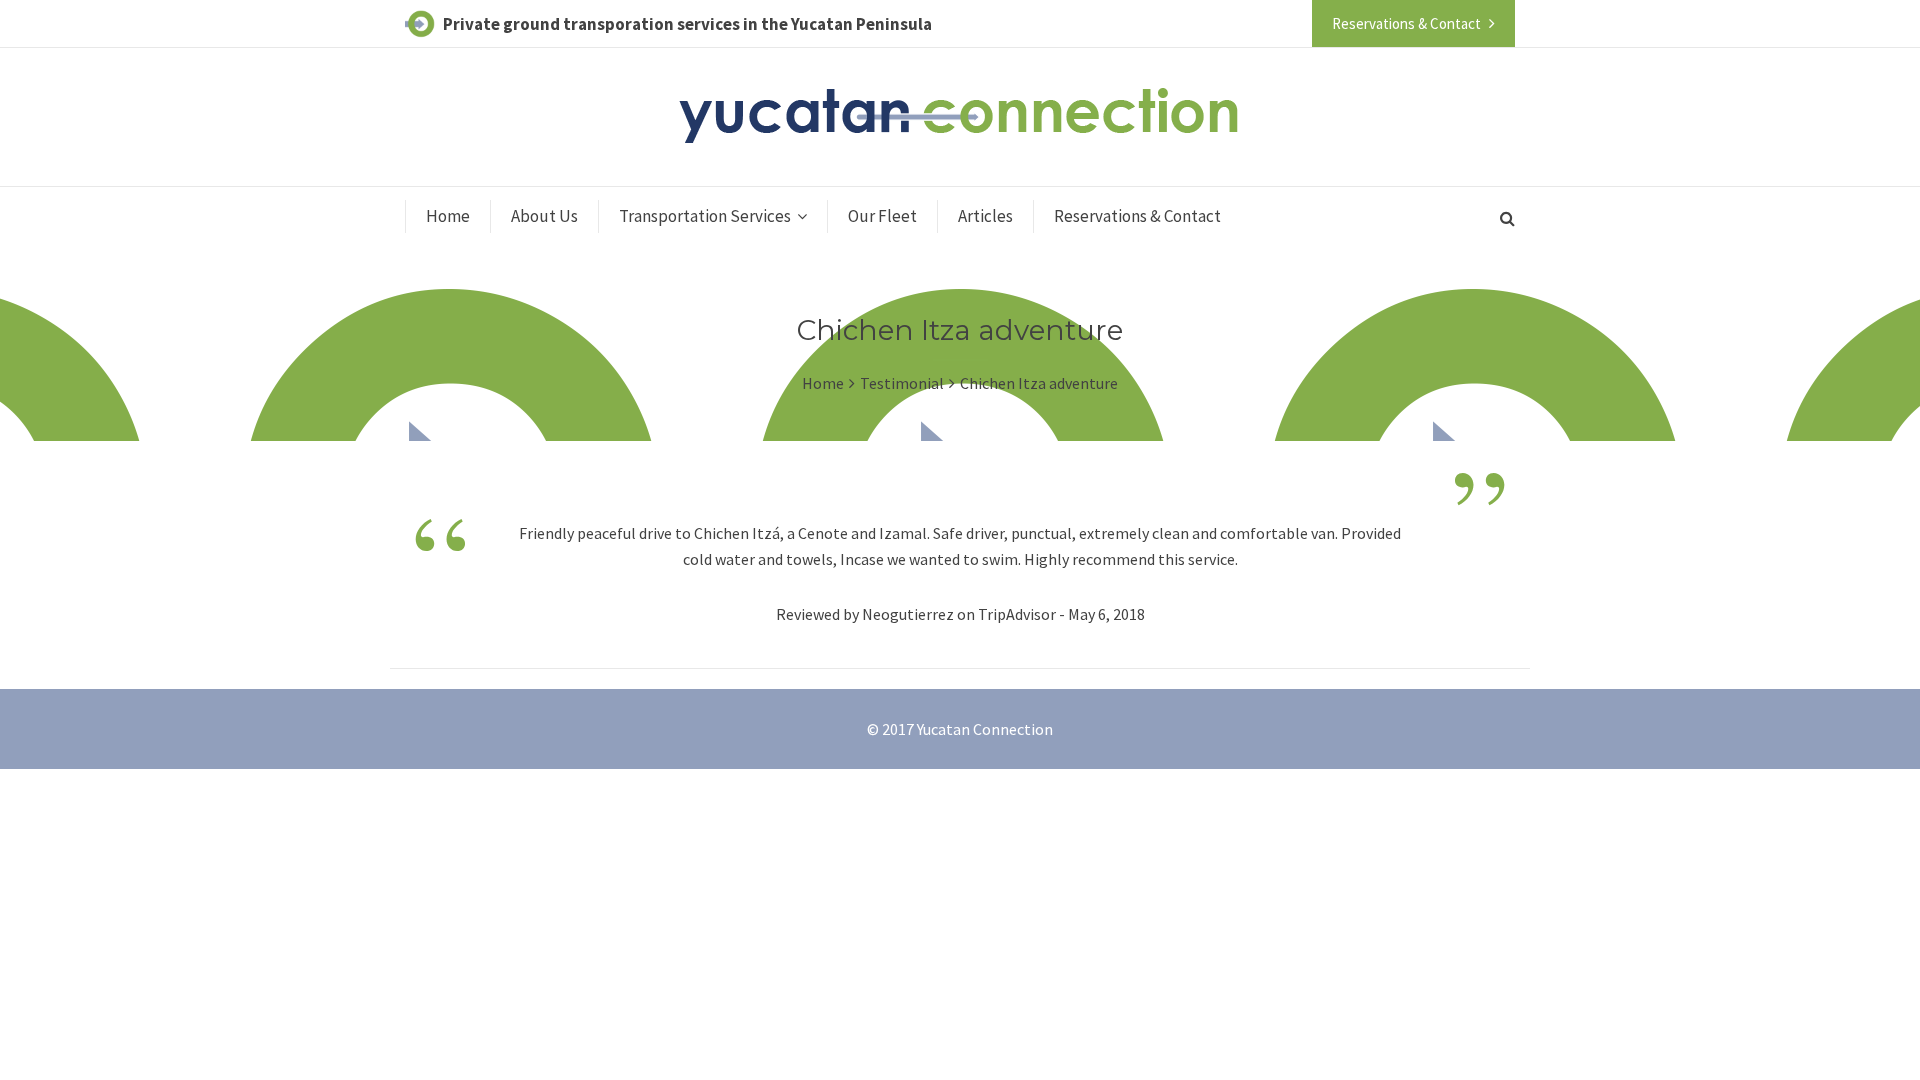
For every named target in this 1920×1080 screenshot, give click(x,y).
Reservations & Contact (1137, 216)
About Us (544, 216)
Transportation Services (705, 216)
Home (448, 216)
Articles (985, 216)
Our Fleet (882, 216)
